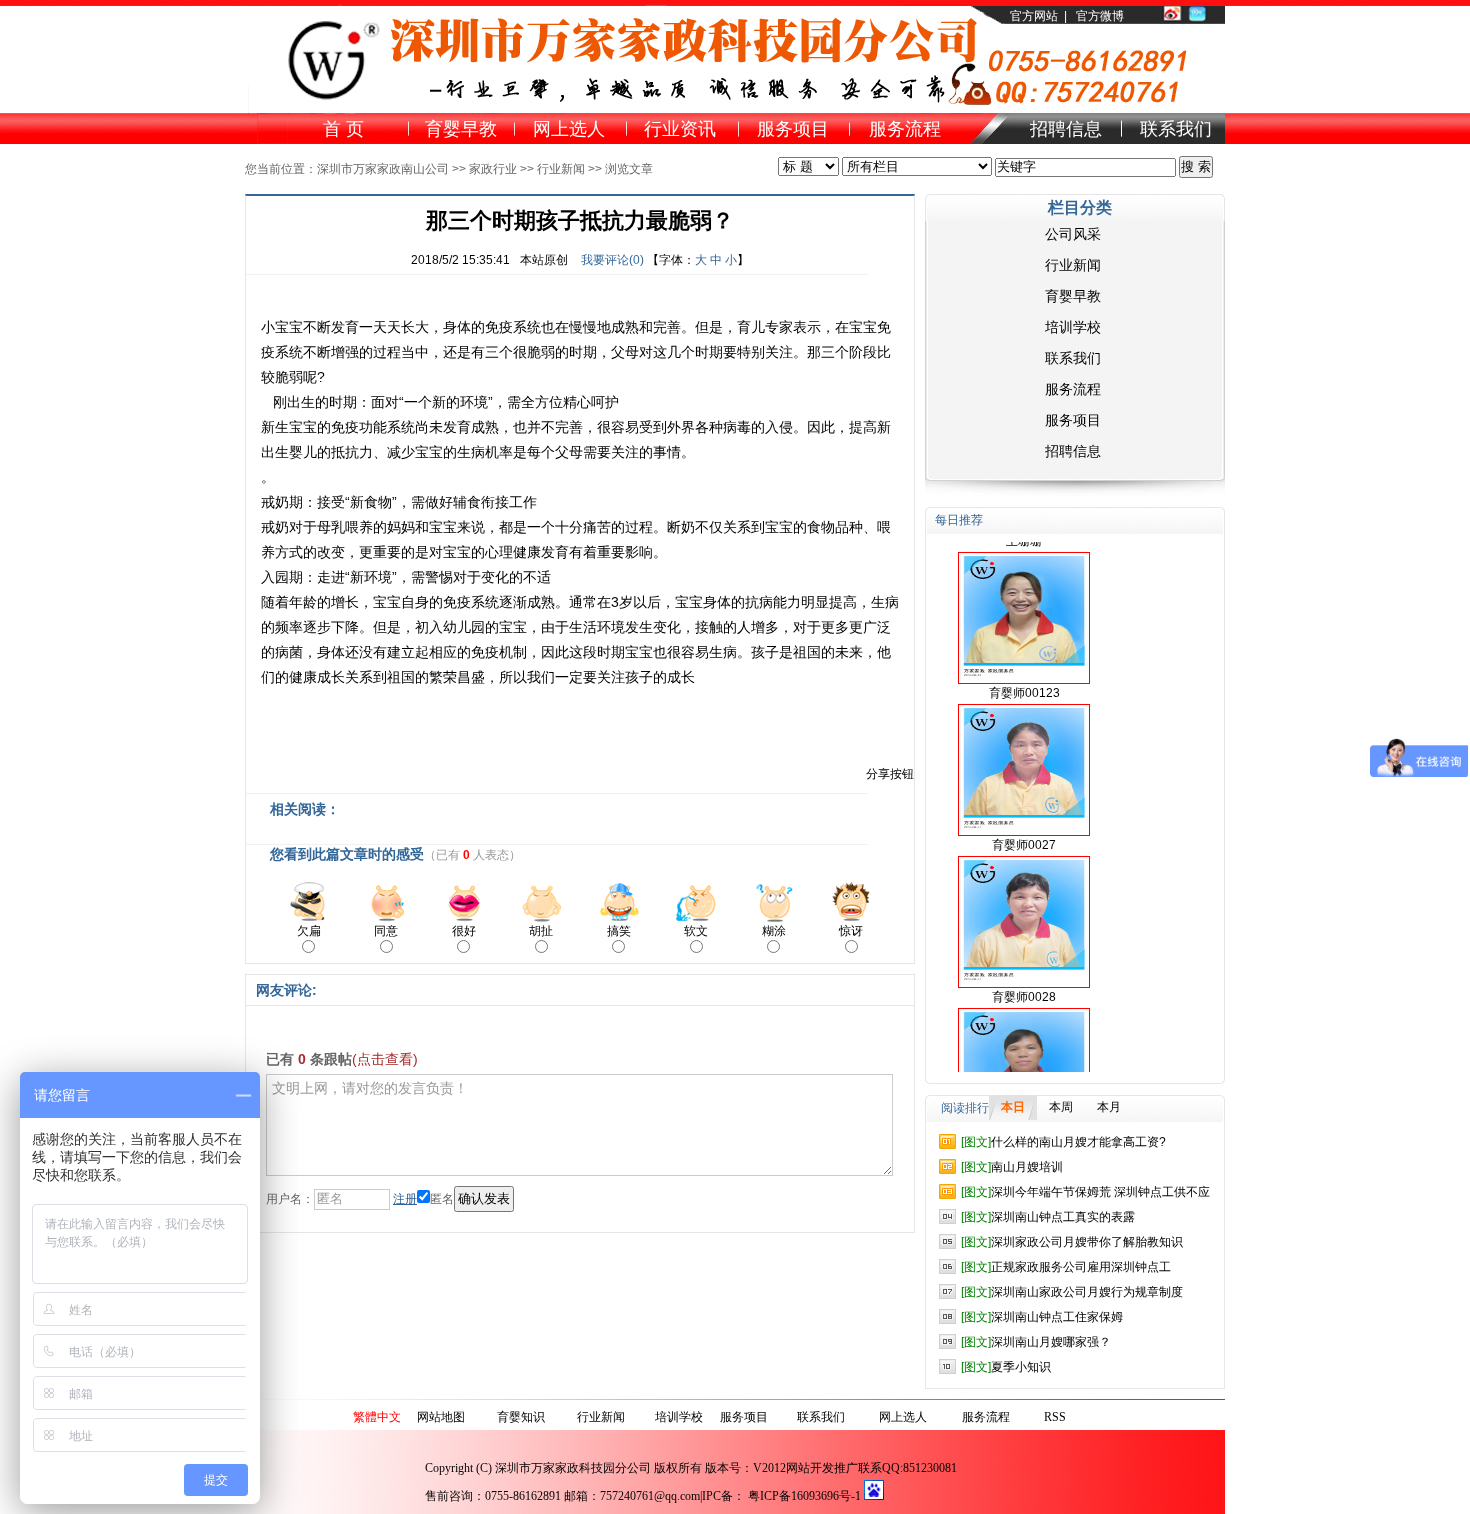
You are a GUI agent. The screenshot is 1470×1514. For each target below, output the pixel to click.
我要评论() (612, 260)
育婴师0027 (1024, 825)
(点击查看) (385, 1059)
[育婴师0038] (1024, 1053)
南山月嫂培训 (1012, 1167)
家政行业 (493, 169)
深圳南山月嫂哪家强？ (1036, 1342)
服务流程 (1073, 389)
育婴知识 (521, 1417)
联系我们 (1073, 358)
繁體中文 (377, 1417)
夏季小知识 (1006, 1367)
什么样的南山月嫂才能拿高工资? (1063, 1142)
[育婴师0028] (1024, 901)
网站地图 (441, 1417)
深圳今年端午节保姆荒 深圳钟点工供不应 (1085, 1192)
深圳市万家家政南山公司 (383, 169)
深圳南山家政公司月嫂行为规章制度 (1072, 1292)
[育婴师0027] (1024, 749)
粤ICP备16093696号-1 (804, 1496)
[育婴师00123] (1024, 597)
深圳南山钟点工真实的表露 (1048, 1217)
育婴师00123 (1024, 673)
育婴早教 (1073, 296)
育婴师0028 (1024, 977)
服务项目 (1073, 420)
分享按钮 (890, 774)
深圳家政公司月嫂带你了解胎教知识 (1072, 1242)
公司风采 (1073, 234)
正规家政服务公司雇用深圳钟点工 (1066, 1267)
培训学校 (1073, 327)
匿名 (442, 1199)
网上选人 (903, 1417)
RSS (1055, 1417)
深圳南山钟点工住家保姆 (1042, 1317)
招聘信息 (1073, 451)
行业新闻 (561, 169)
